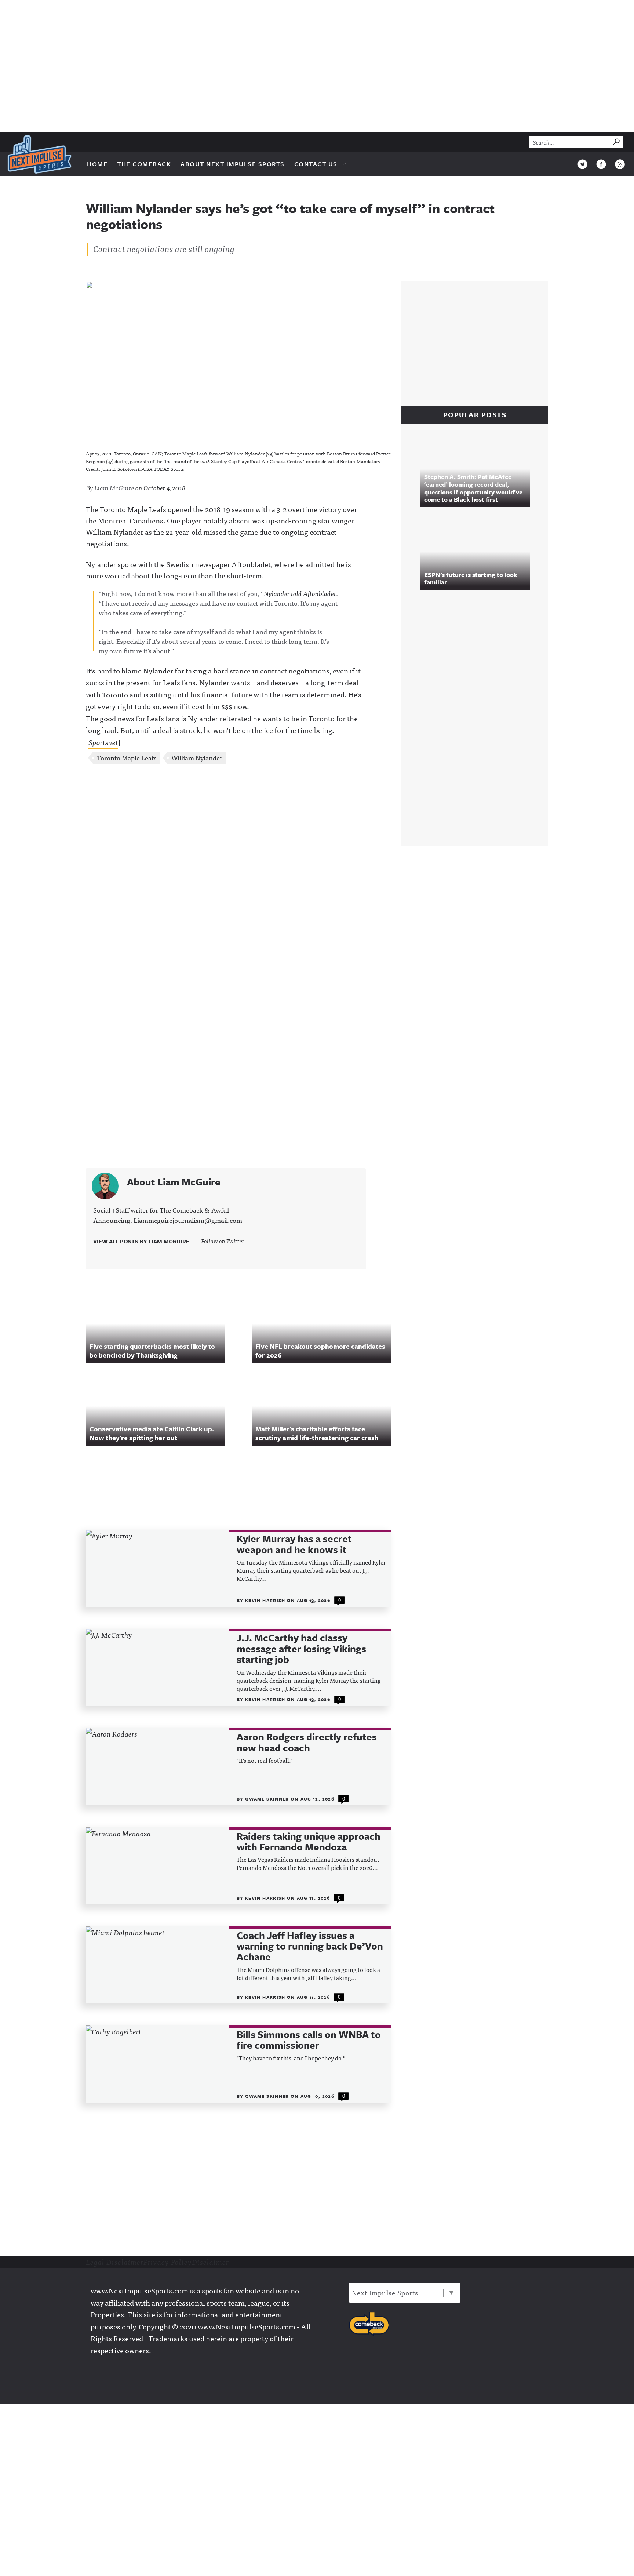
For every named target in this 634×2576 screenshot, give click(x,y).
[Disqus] (238, 868)
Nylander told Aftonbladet (300, 593)
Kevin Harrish (266, 1600)
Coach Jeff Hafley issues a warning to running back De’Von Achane (310, 1946)
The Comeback (144, 164)
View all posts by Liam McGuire (142, 1241)
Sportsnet (103, 742)
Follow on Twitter (223, 1241)
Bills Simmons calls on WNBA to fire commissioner (309, 2040)
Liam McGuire (114, 488)
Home (97, 164)
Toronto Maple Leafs (127, 758)
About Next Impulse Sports (233, 164)
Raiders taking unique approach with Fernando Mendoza (309, 1842)
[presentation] (158, 1568)
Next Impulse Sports (385, 2292)
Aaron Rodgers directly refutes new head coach (307, 1742)
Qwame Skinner (268, 1799)
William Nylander (197, 758)
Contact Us (316, 164)
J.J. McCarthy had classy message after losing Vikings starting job (301, 1649)
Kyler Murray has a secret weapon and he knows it (294, 1544)
